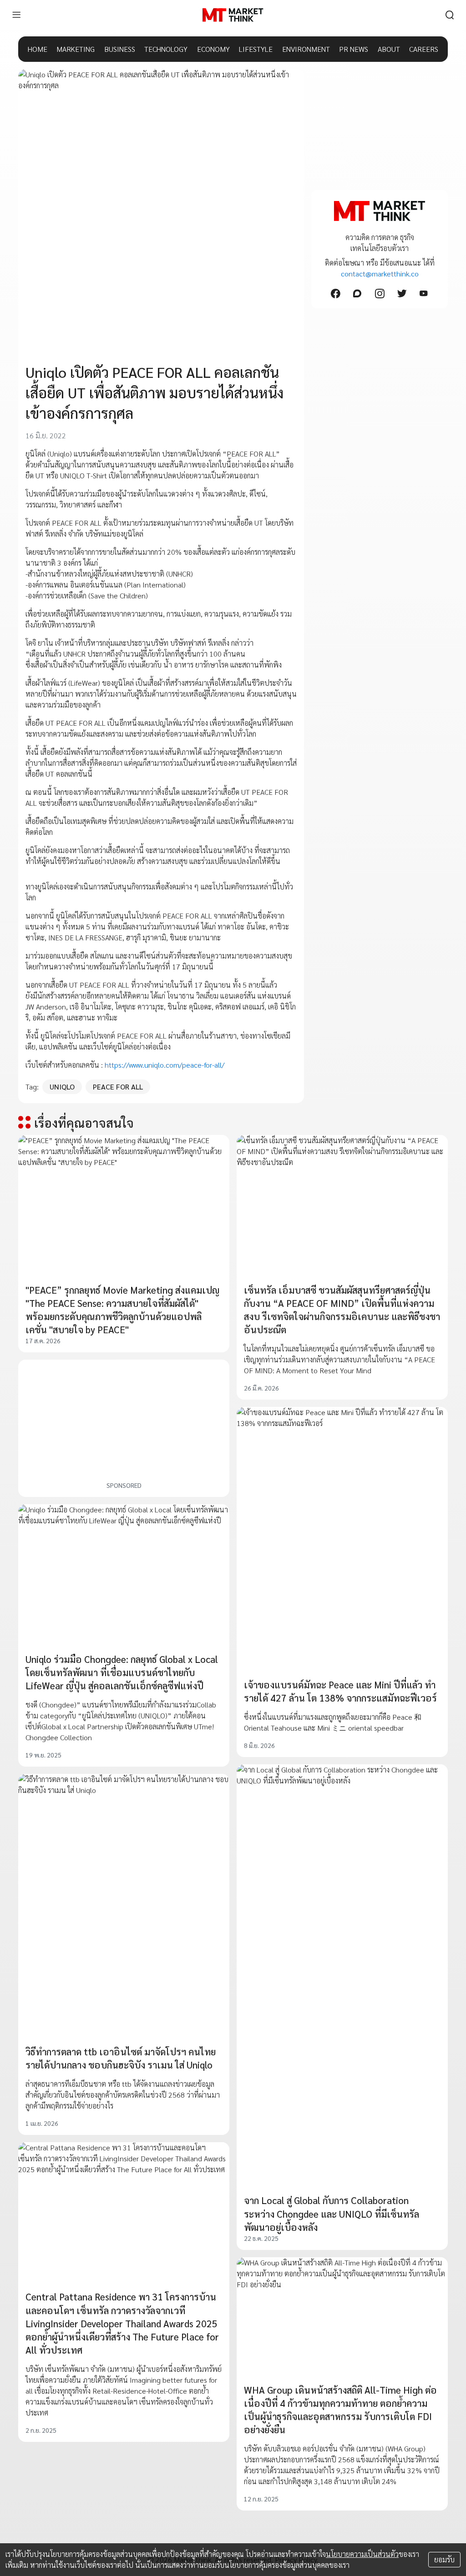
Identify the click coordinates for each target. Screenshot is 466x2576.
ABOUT (389, 49)
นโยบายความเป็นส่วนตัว (362, 2554)
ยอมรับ (444, 2559)
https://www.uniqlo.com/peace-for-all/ (165, 1065)
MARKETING (76, 49)
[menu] (16, 15)
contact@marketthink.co (380, 274)
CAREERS (424, 49)
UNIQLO (62, 1087)
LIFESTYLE (256, 49)
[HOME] (233, 15)
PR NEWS (354, 49)
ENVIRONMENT (306, 49)
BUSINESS (120, 49)
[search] (450, 15)
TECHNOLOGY (166, 49)
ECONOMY (213, 49)
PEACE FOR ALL (118, 1087)
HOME (38, 49)
